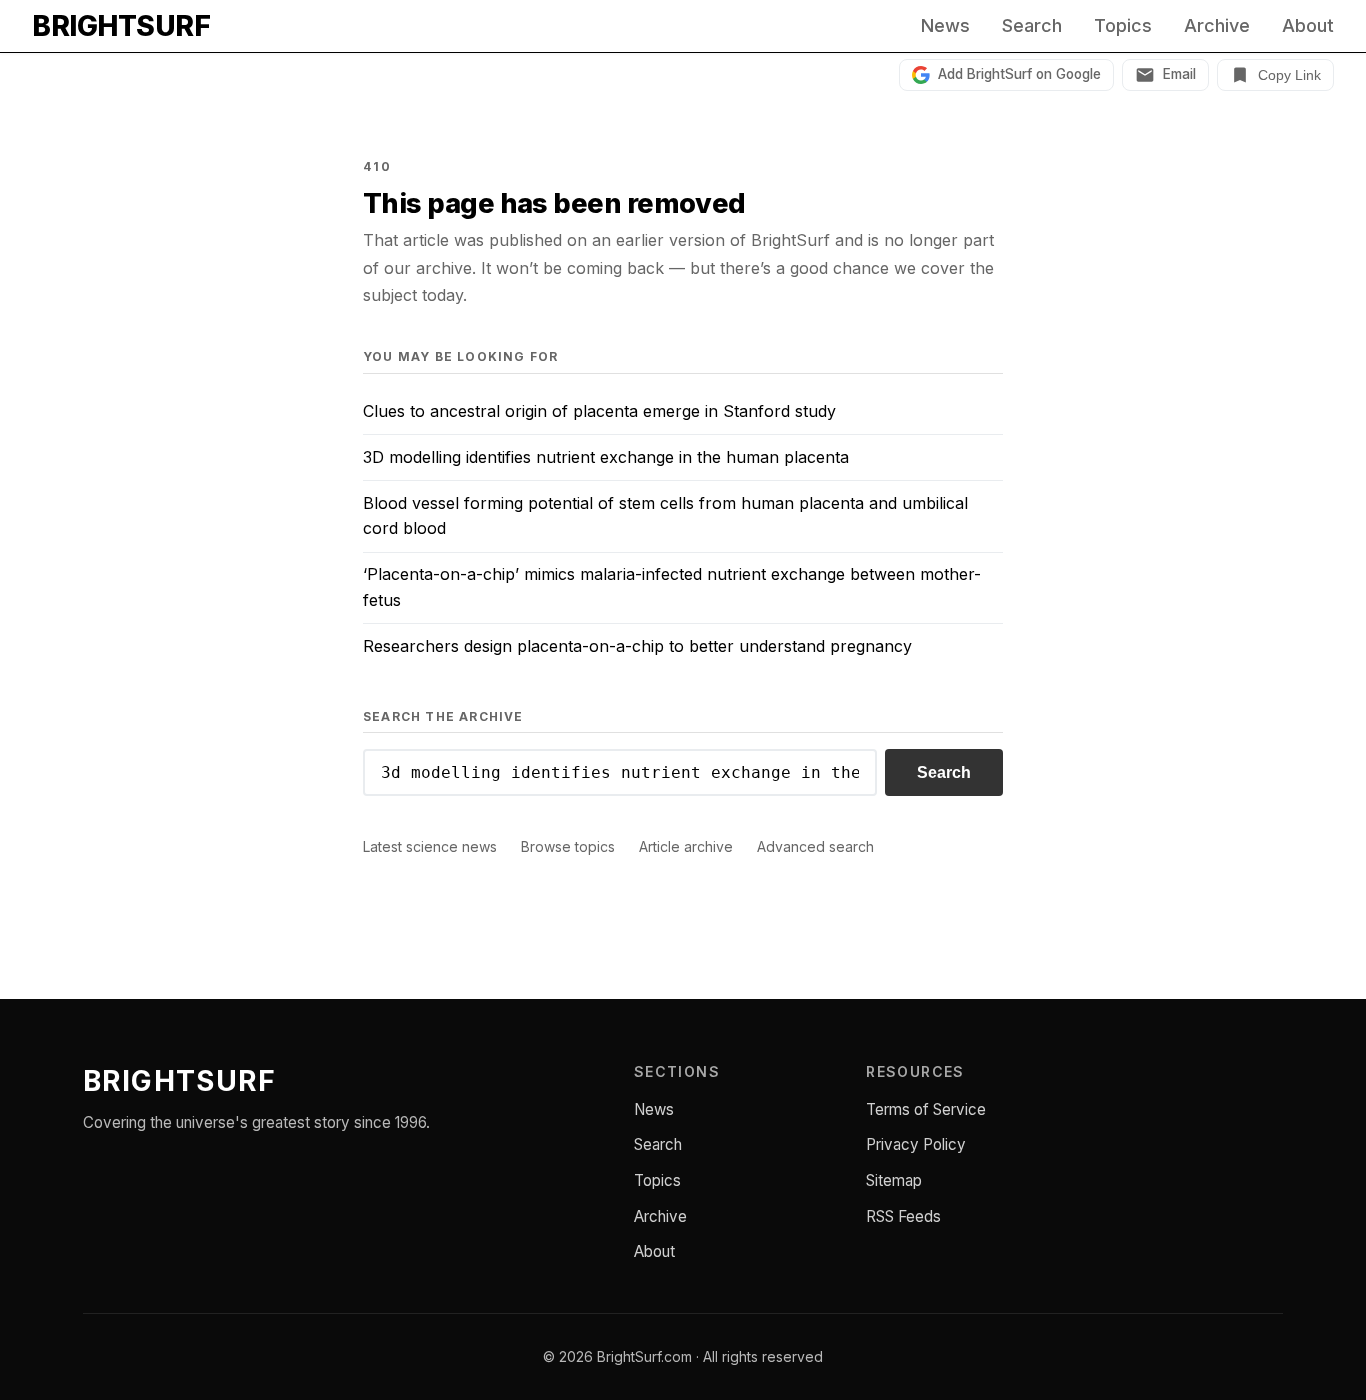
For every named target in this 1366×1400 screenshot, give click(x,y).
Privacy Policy (916, 1144)
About (1308, 26)
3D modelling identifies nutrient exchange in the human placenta (606, 457)
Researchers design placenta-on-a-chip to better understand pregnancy (637, 646)
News (945, 26)
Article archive (686, 846)
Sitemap (894, 1180)
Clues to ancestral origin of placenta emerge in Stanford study (599, 411)
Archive (1217, 26)
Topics (1123, 26)
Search (1032, 26)
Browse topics (568, 846)
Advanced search (815, 846)
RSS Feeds (903, 1216)
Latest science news (430, 846)
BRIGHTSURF (121, 26)
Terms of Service (926, 1109)
